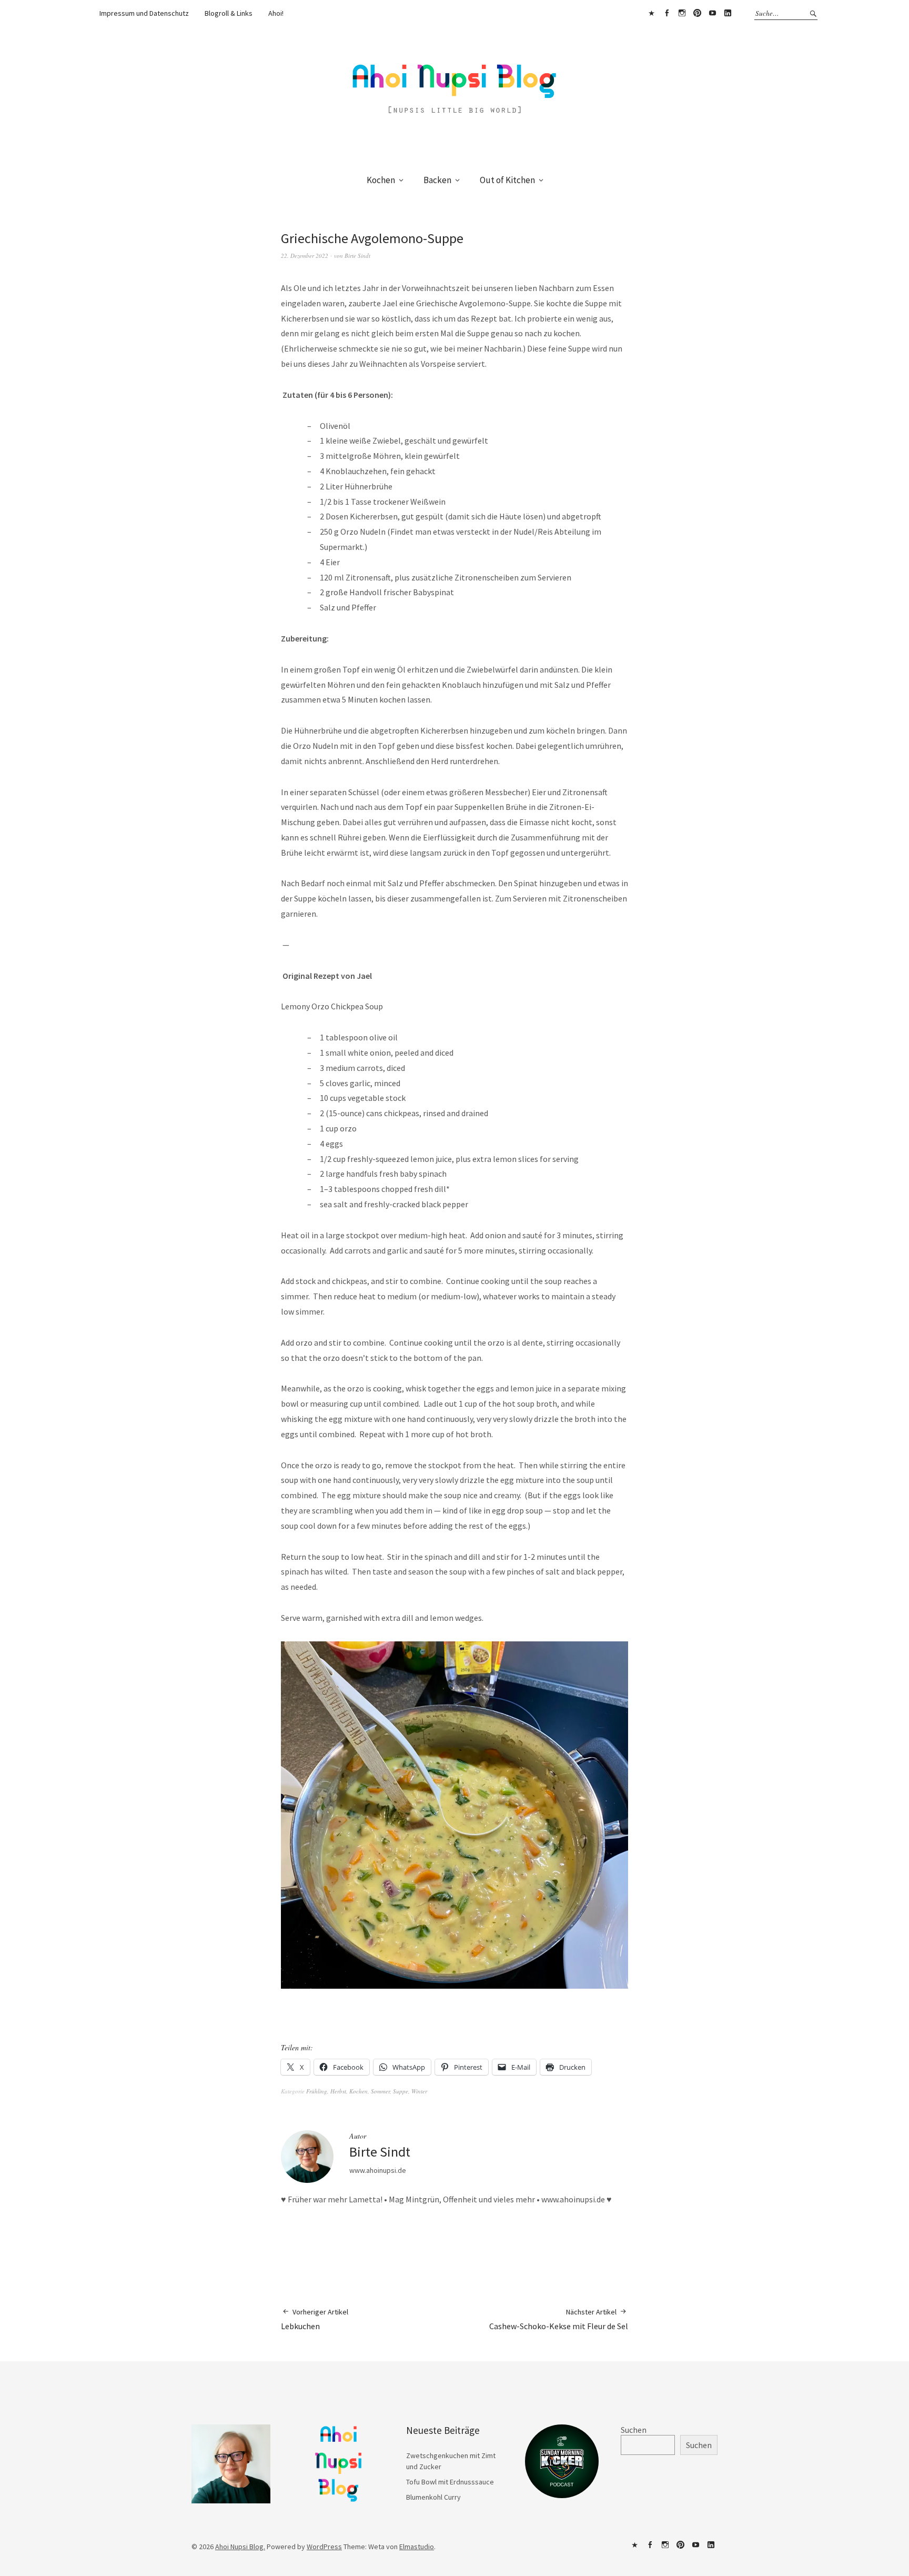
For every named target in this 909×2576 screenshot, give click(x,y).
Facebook (666, 13)
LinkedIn (728, 13)
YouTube (712, 13)
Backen (437, 180)
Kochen (381, 180)
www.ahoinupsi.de (378, 2170)
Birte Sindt (357, 255)
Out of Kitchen (507, 180)
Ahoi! (276, 13)
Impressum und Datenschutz (144, 13)
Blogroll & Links (229, 13)
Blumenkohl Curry (433, 2497)
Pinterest (697, 13)
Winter (419, 2091)
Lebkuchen (315, 2319)
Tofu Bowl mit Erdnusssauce (450, 2482)
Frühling (317, 2091)
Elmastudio (417, 2547)
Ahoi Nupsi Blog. (240, 2547)
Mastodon (651, 13)
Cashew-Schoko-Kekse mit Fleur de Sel (559, 2319)
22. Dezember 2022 (305, 255)
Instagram (682, 13)
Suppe (401, 2091)
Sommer (380, 2091)
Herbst (338, 2091)
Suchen (634, 2430)
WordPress (324, 2547)
